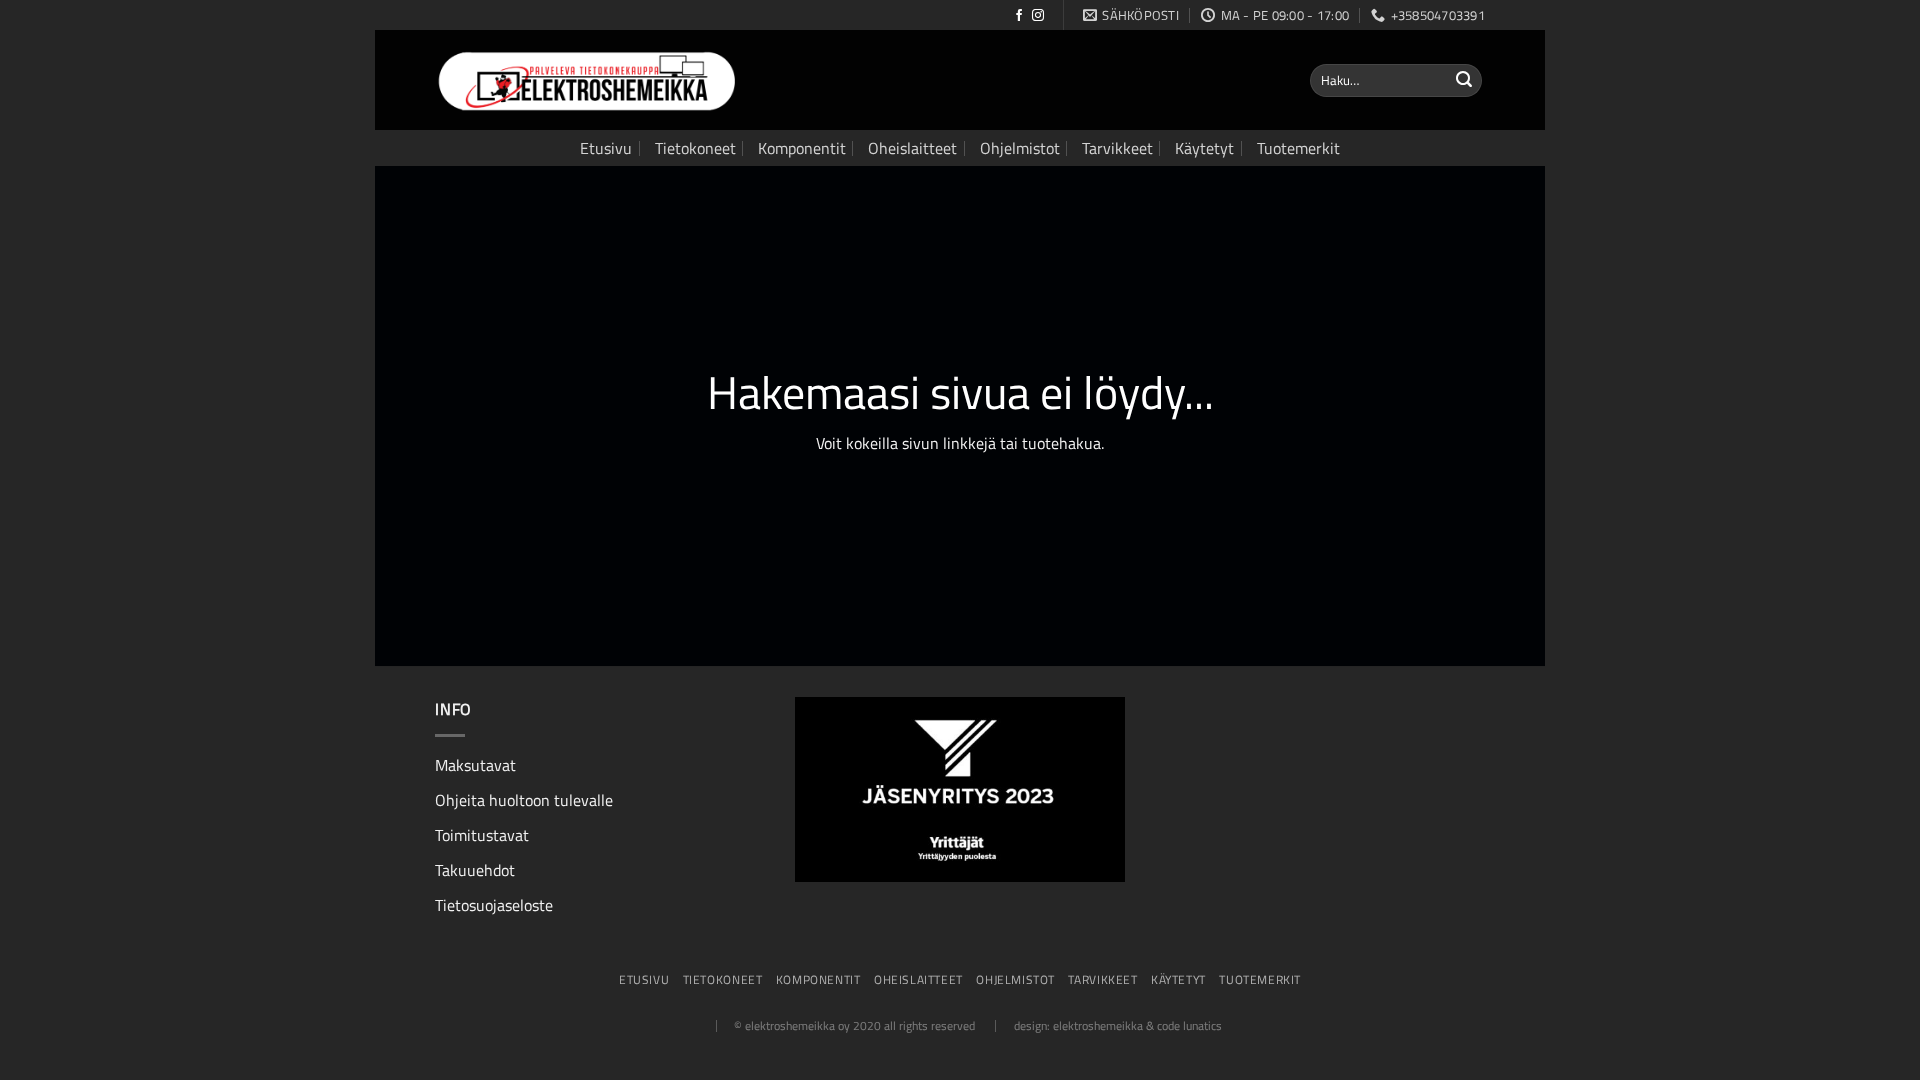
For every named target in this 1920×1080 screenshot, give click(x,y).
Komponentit (802, 148)
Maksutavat (475, 765)
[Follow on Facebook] (1019, 16)
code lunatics (1189, 1025)
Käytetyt (1204, 148)
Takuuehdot (475, 870)
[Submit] (1464, 81)
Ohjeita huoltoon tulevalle (524, 800)
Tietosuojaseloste (494, 905)
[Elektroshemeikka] (585, 81)
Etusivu (606, 148)
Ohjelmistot (1020, 148)
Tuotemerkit (1298, 148)
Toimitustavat (482, 835)
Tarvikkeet (1117, 148)
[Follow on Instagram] (1038, 16)
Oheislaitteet (912, 148)
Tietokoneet (695, 148)
